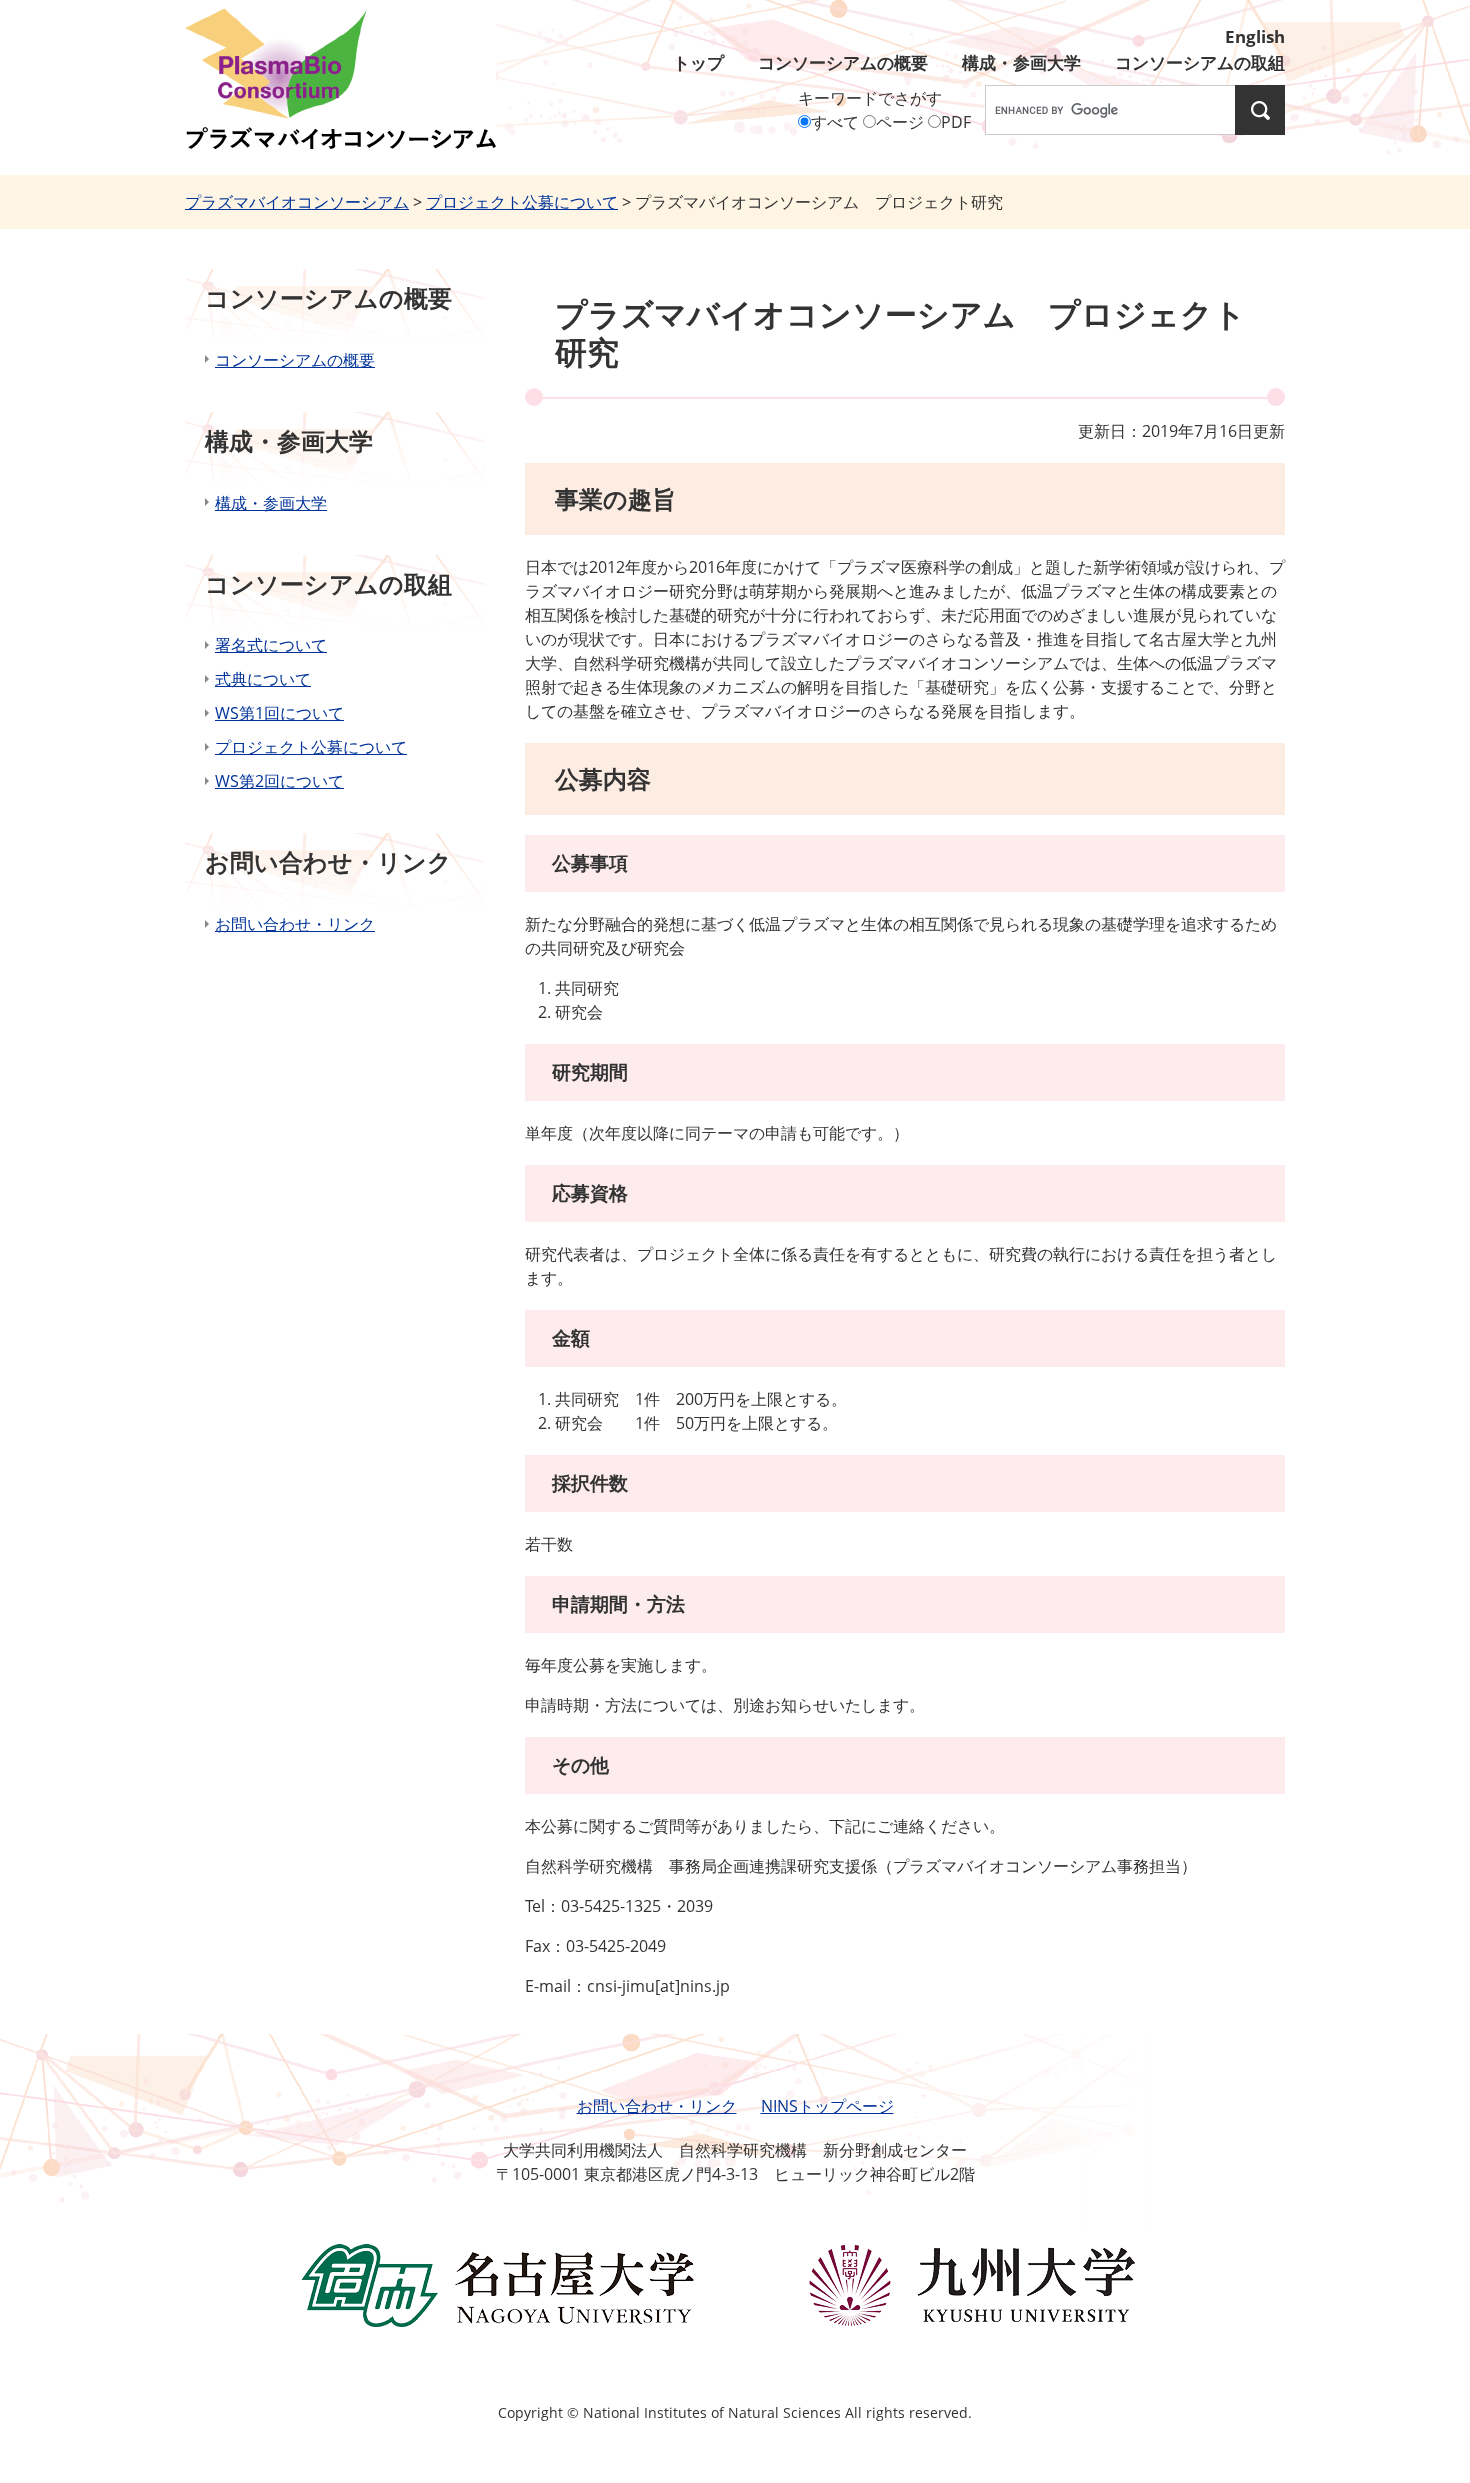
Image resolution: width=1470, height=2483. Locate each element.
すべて (835, 122)
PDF (956, 122)
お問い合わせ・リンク (295, 924)
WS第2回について (279, 781)
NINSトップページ (827, 2106)
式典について (263, 679)
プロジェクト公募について (522, 202)
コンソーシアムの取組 (1200, 62)
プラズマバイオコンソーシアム (297, 202)
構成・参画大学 (1021, 62)
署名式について (271, 645)
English (1255, 36)
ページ (900, 122)
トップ (698, 62)
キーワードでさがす (870, 98)
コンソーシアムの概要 (843, 62)
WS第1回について (279, 713)
